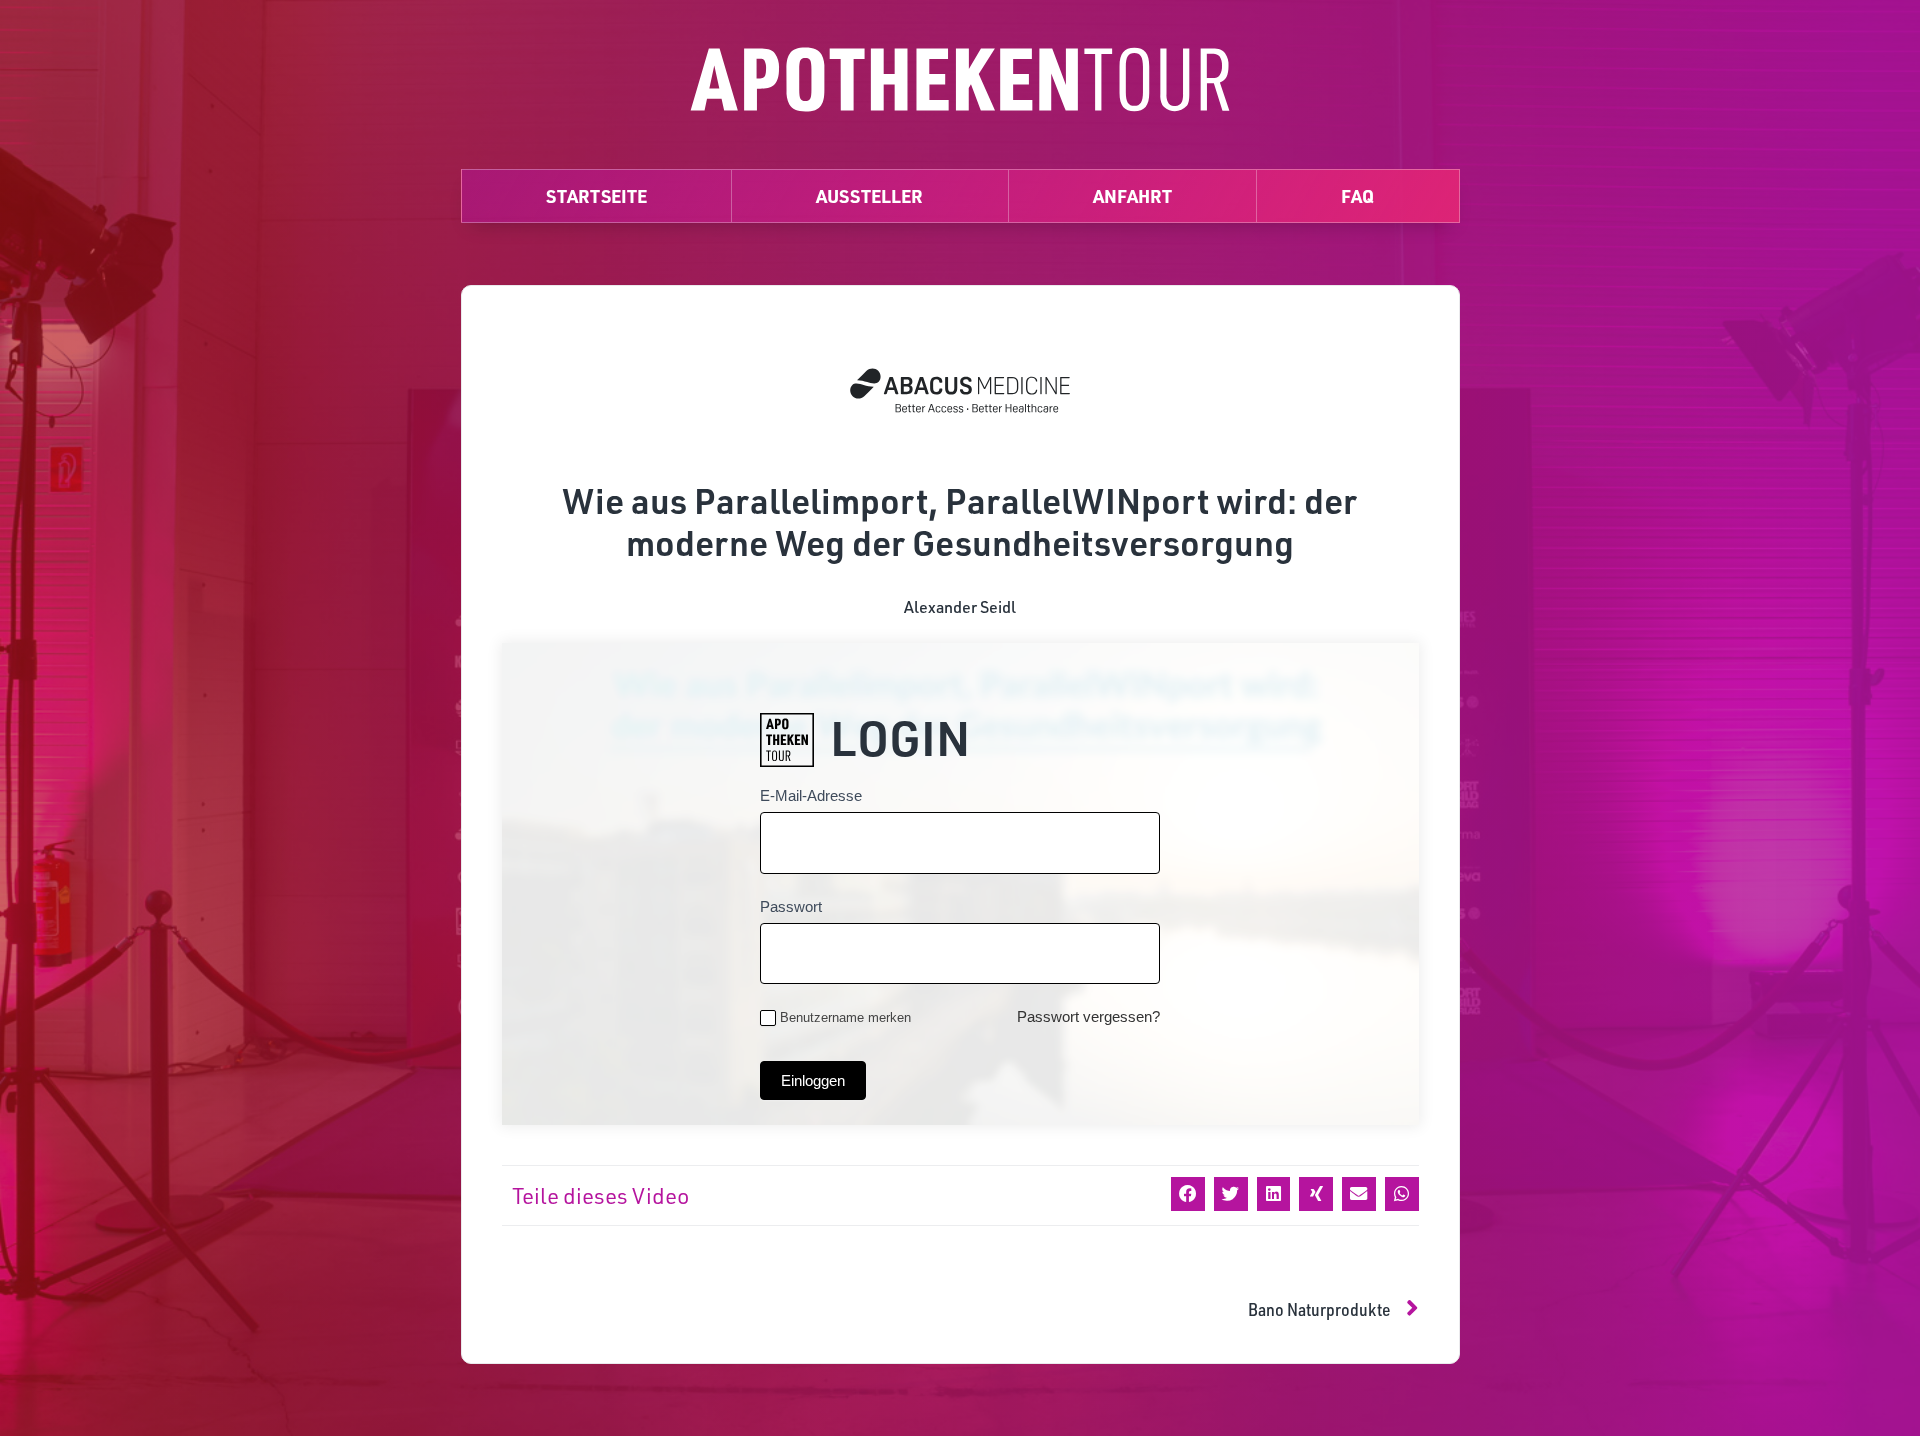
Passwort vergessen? (1088, 1016)
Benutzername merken (845, 1017)
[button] (1188, 1194)
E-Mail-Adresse (811, 795)
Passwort (791, 906)
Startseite (596, 195)
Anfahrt (1132, 195)
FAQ (1357, 195)
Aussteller (869, 195)
